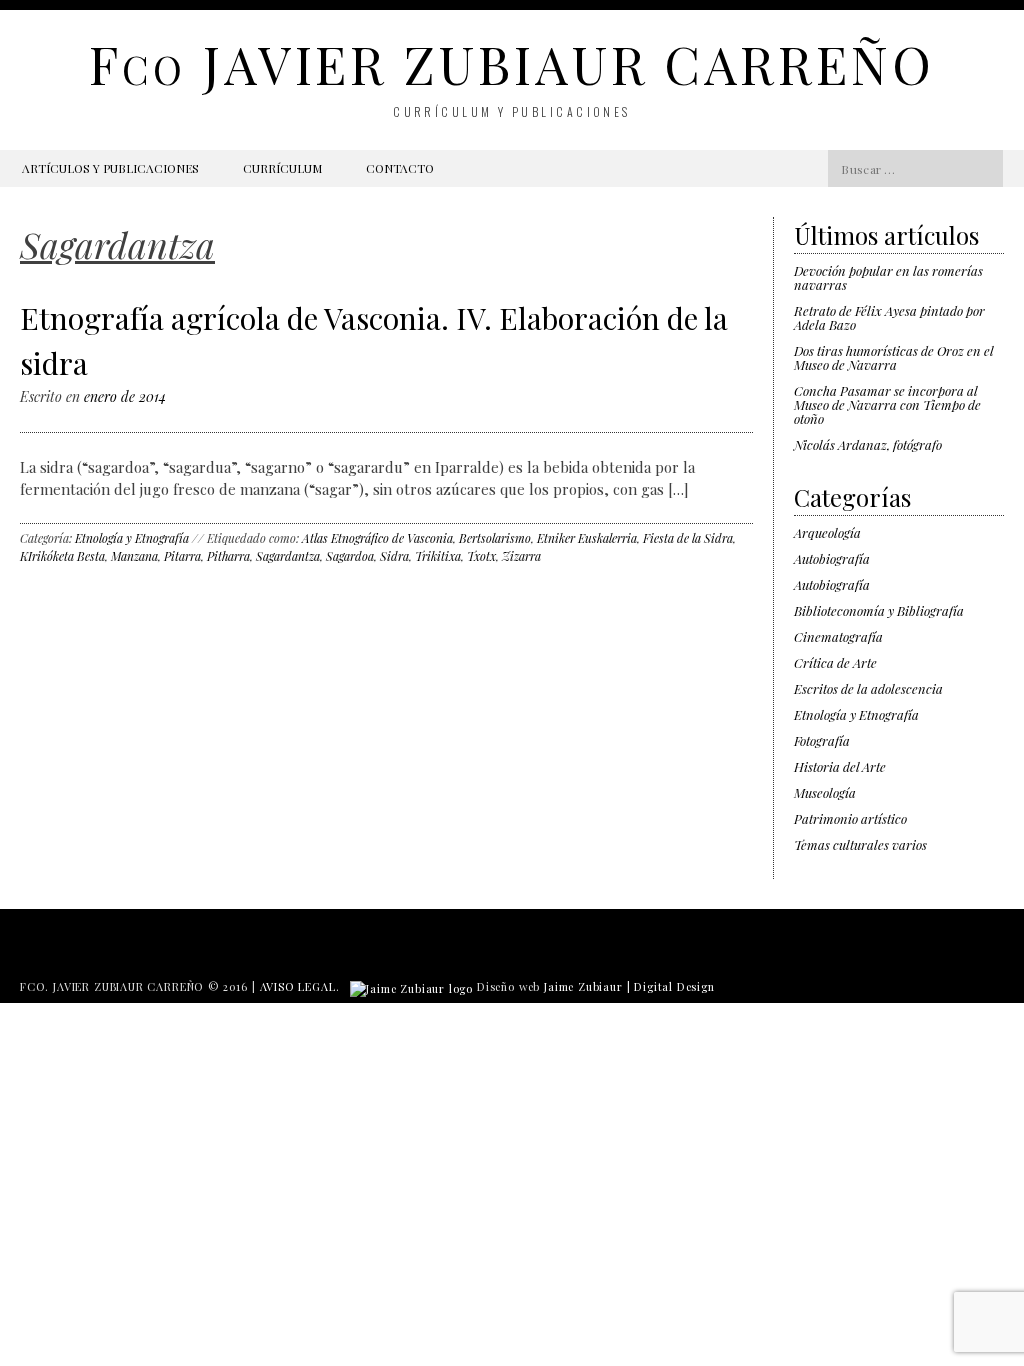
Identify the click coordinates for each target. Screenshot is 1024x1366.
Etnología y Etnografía (132, 538)
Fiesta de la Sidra (688, 538)
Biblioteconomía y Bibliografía (879, 610)
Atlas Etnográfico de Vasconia (377, 538)
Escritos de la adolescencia (868, 688)
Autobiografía (832, 558)
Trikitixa (438, 556)
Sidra (394, 556)
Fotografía (822, 740)
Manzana (134, 556)
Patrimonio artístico (850, 818)
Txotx (481, 556)
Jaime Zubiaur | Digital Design (629, 986)
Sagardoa (350, 556)
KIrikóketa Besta (62, 556)
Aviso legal (298, 986)
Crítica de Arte (835, 662)
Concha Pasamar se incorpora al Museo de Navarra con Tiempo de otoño (887, 404)
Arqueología (827, 532)
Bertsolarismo (495, 538)
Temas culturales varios (860, 844)
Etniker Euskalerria (587, 538)
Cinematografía (838, 636)
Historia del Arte (840, 766)
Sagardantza (288, 556)
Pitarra (182, 556)
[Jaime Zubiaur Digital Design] (411, 986)
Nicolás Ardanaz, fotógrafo (868, 444)
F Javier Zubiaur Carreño (511, 63)
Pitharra (228, 556)
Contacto (400, 168)
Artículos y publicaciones (110, 168)
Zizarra (521, 556)
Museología (825, 792)
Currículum (282, 168)
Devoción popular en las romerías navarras (888, 277)
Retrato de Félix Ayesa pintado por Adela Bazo (889, 317)
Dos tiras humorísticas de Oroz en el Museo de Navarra (893, 357)
